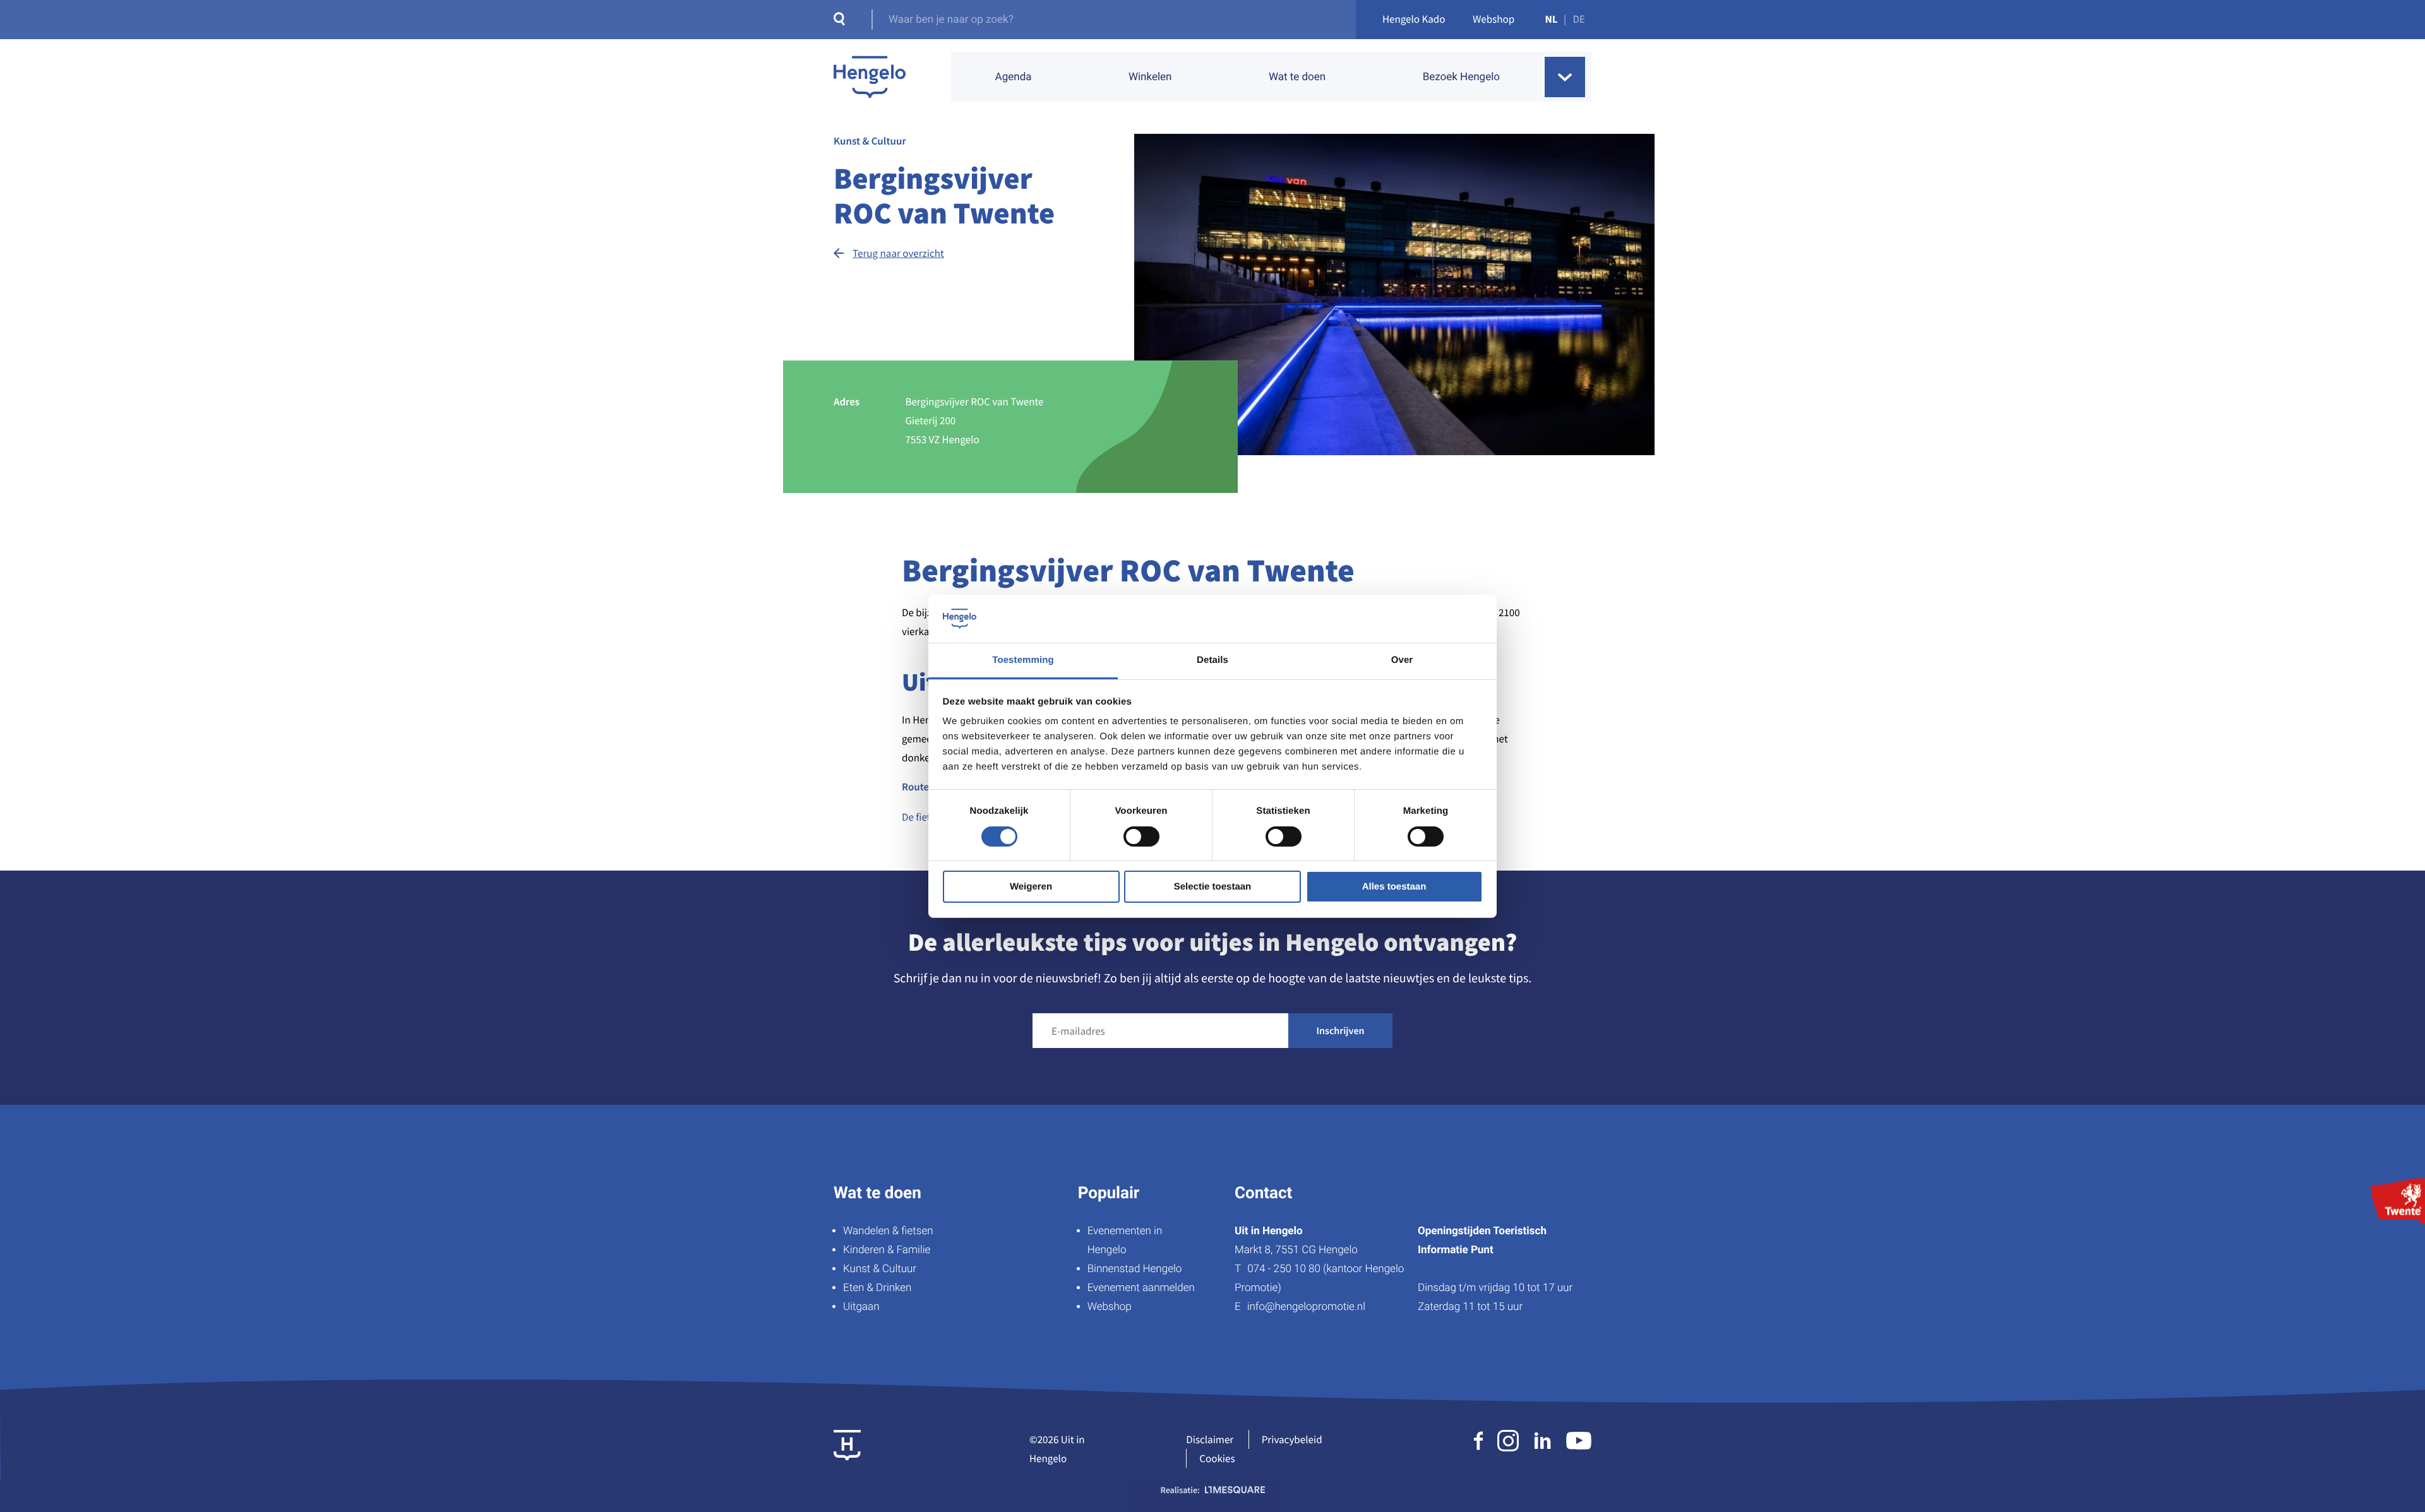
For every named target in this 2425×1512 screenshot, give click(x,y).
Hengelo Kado (1414, 19)
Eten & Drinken (877, 1288)
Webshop (1494, 19)
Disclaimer (1210, 1439)
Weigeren (1031, 887)
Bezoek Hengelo (1461, 77)
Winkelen (1150, 77)
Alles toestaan (1394, 887)
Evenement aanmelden (1141, 1288)
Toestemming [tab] (1023, 660)
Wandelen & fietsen (888, 1231)
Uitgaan (861, 1307)
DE (1579, 19)
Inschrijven (1341, 1031)
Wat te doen (1297, 77)
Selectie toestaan (1213, 887)
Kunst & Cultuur (880, 1269)
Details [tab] (1212, 660)
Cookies (1217, 1458)
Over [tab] (1402, 660)
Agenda (1014, 77)
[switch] (1141, 836)
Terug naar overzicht (898, 253)
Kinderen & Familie (887, 1250)
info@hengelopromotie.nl (1306, 1307)
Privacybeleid (1292, 1439)
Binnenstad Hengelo (1135, 1269)
